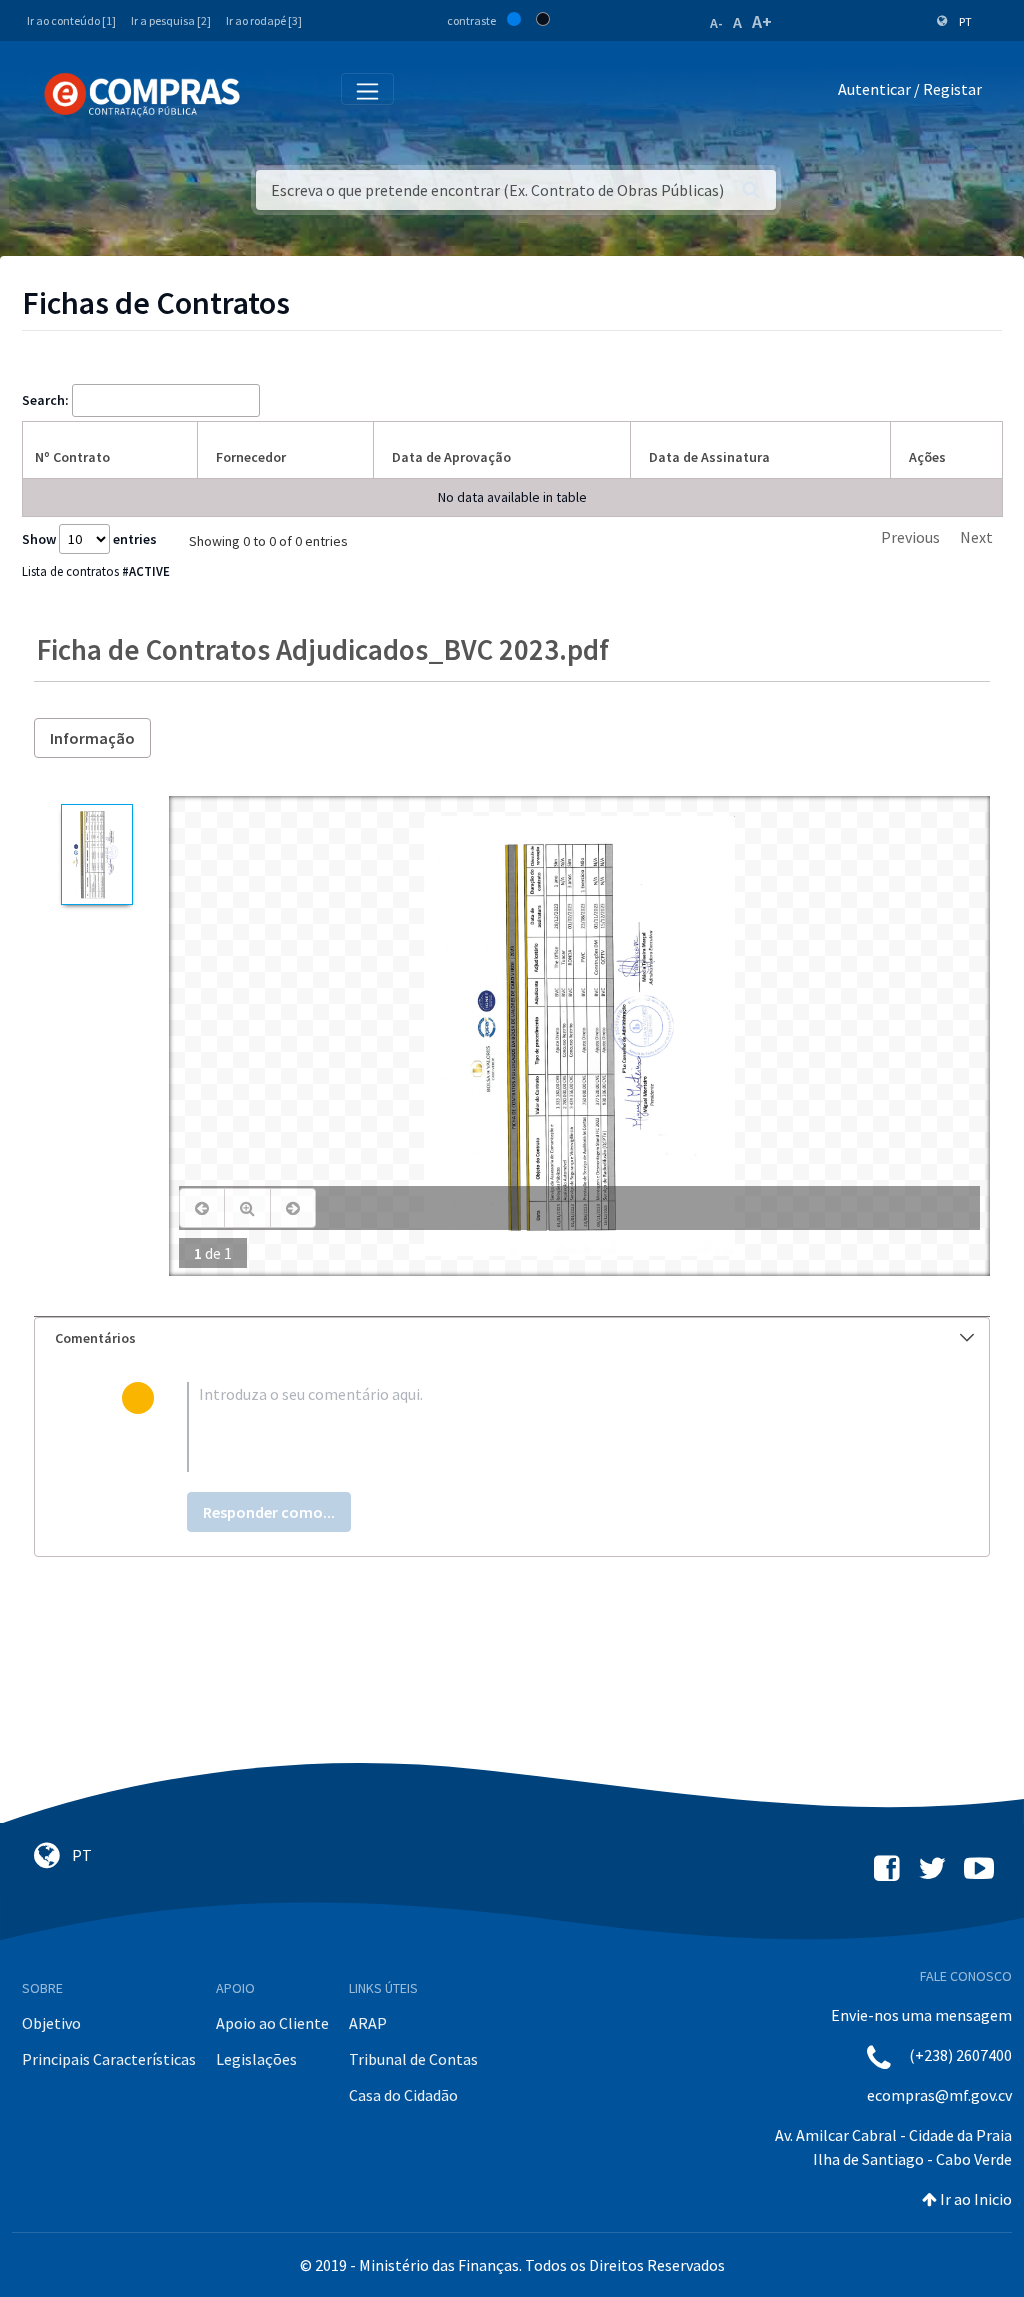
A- (716, 23)
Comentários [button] (95, 1338)
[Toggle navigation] (268, 93)
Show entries (89, 539)
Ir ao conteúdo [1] (71, 20)
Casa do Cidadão (403, 2095)
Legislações (256, 2059)
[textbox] (545, 1427)
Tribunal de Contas (413, 2059)
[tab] (512, 1338)
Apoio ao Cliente (272, 2023)
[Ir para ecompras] (142, 95)
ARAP (368, 2023)
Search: (45, 400)
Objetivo (51, 2023)
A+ (762, 21)
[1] (96, 854)
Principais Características (109, 2059)
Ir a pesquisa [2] (171, 20)
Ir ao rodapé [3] (264, 20)
